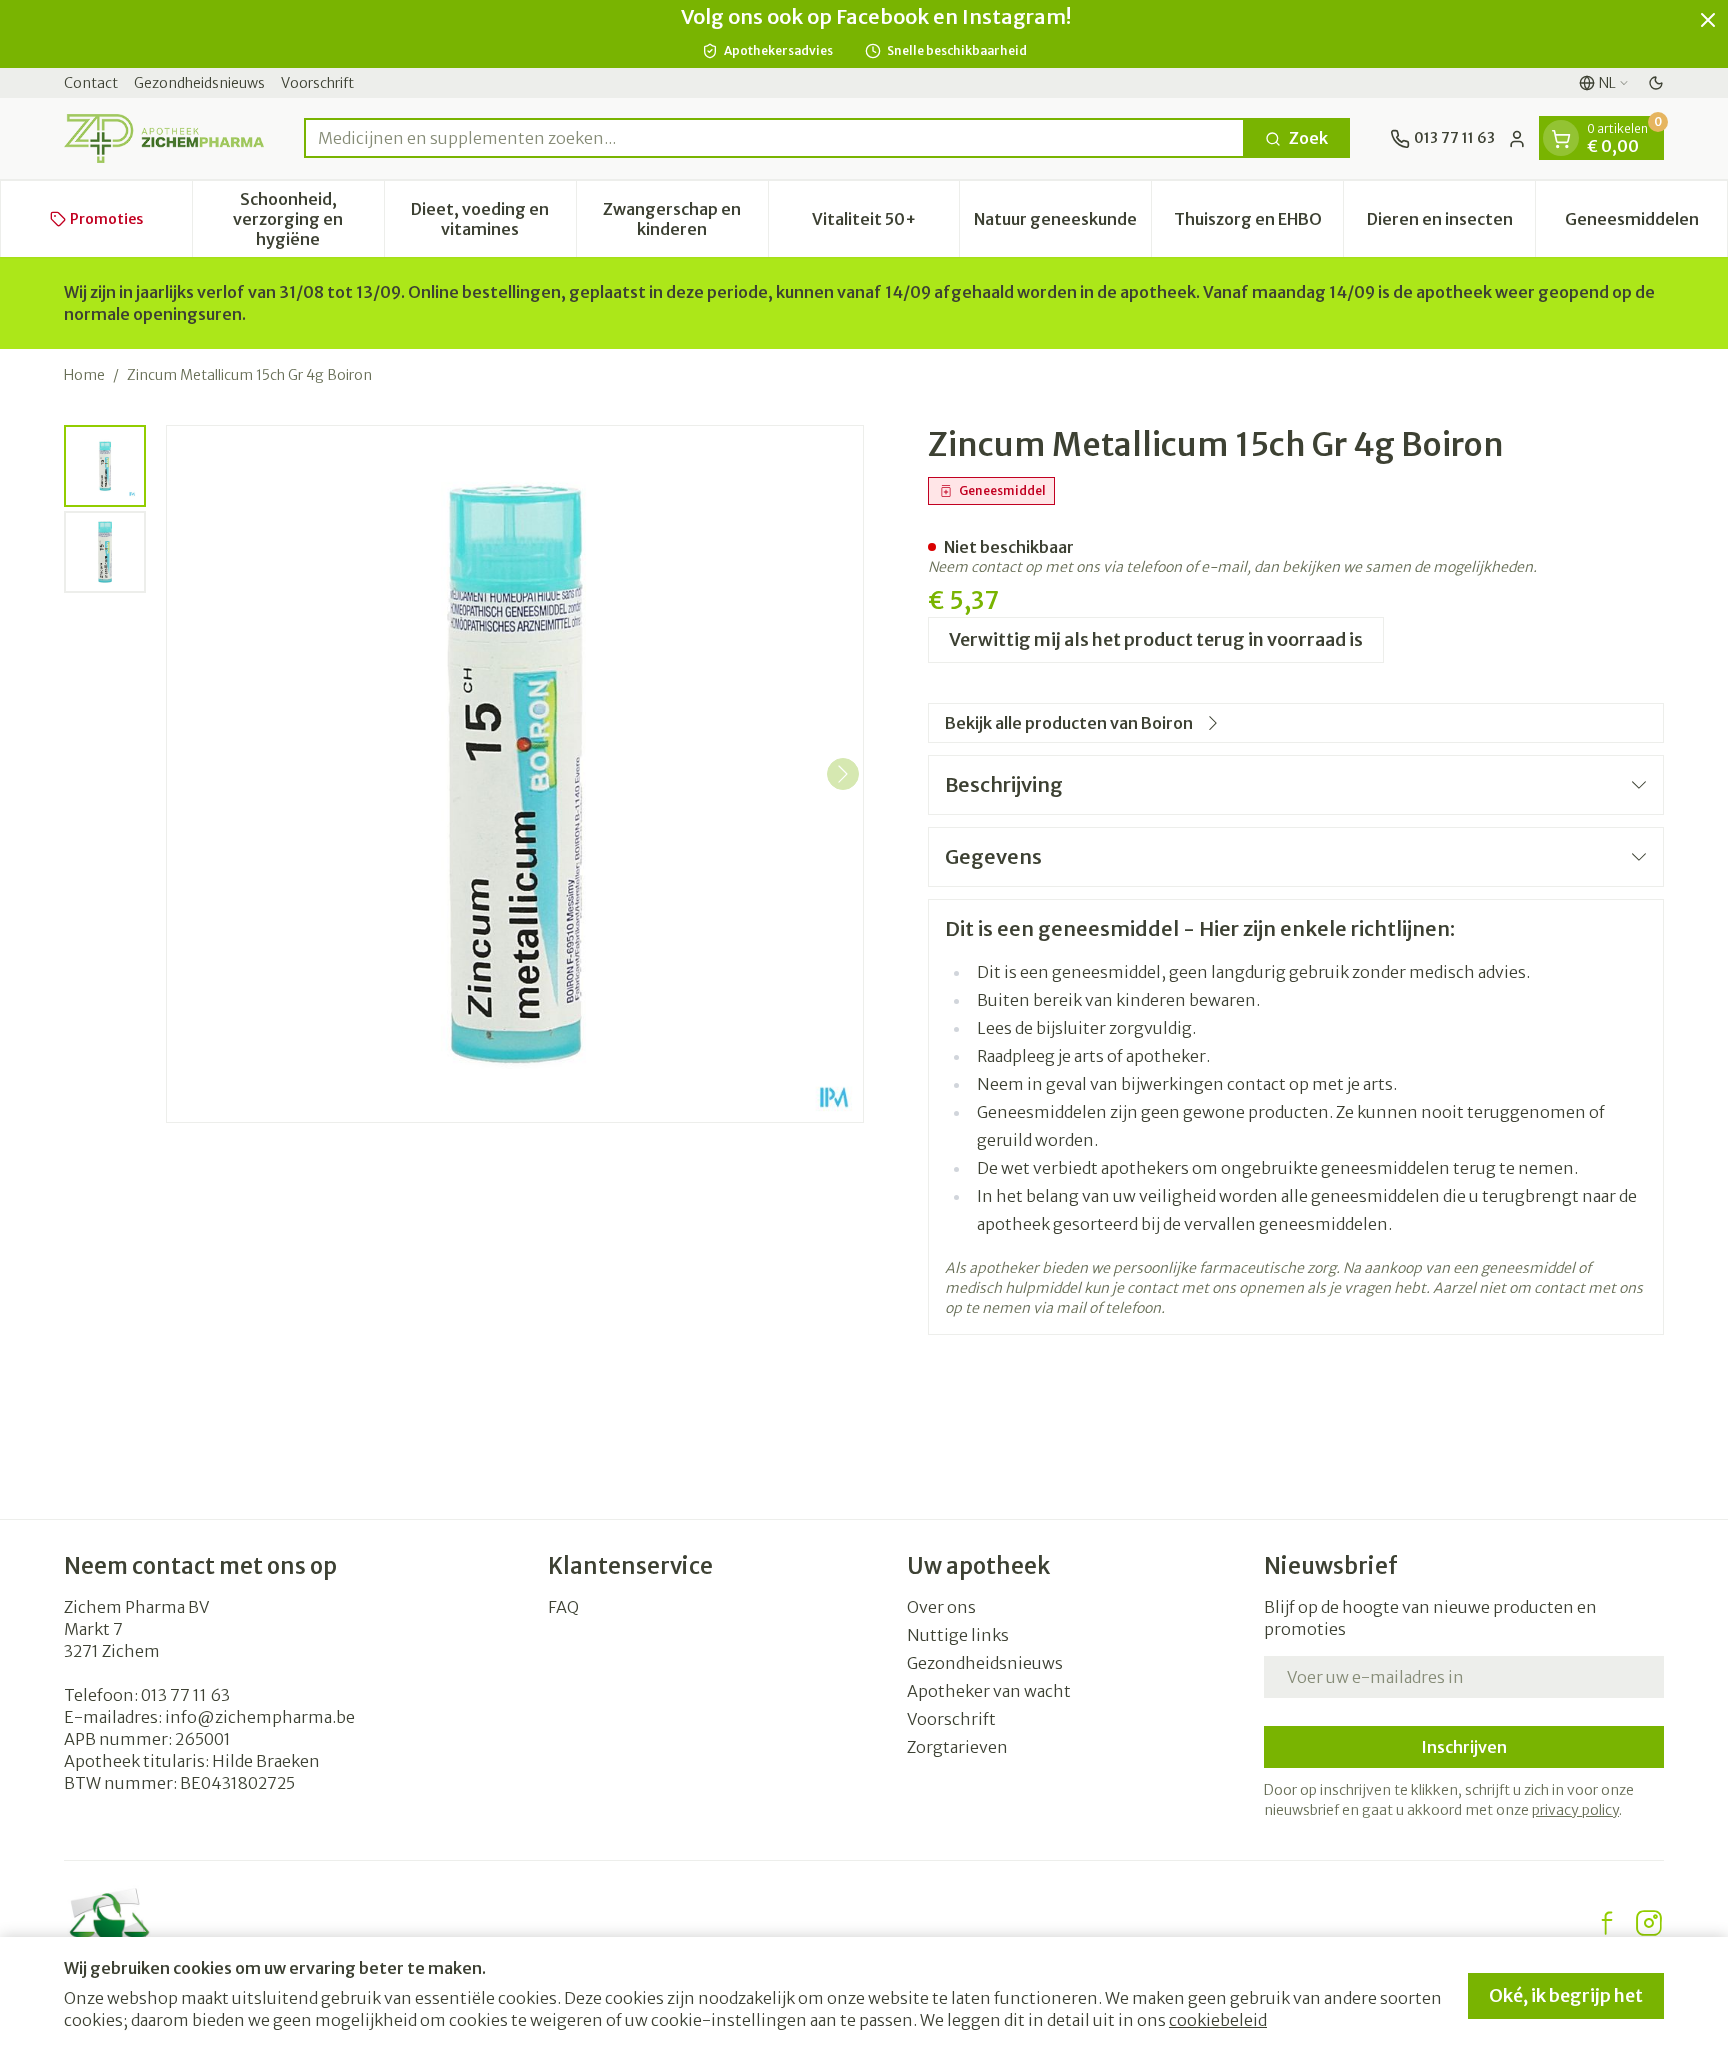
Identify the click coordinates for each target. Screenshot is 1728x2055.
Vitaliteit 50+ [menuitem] (885, 224)
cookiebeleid (1218, 2020)
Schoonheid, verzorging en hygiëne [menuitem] (308, 219)
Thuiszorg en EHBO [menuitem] (1258, 224)
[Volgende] (843, 774)
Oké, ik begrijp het (1566, 1995)
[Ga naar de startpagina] (164, 138)
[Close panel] (1708, 20)
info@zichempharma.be (260, 1717)
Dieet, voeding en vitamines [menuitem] (493, 219)
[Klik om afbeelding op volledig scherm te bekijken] (515, 774)
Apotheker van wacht (989, 1691)
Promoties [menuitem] (106, 219)
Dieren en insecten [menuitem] (1451, 224)
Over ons (941, 1607)
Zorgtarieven (957, 1747)
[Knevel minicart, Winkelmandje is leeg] (1561, 139)
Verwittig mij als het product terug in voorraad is (1156, 639)
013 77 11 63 (185, 1695)
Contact (91, 83)
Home (84, 375)
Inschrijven (1464, 1747)
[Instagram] (1649, 1923)
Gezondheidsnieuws (199, 83)
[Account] (1517, 139)
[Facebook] (1607, 1923)
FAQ (563, 1607)
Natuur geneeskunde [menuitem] (1062, 224)
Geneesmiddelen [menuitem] (1646, 224)
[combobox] (774, 139)
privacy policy (1575, 1810)
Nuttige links (958, 1635)
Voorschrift (317, 83)
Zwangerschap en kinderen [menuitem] (685, 219)
